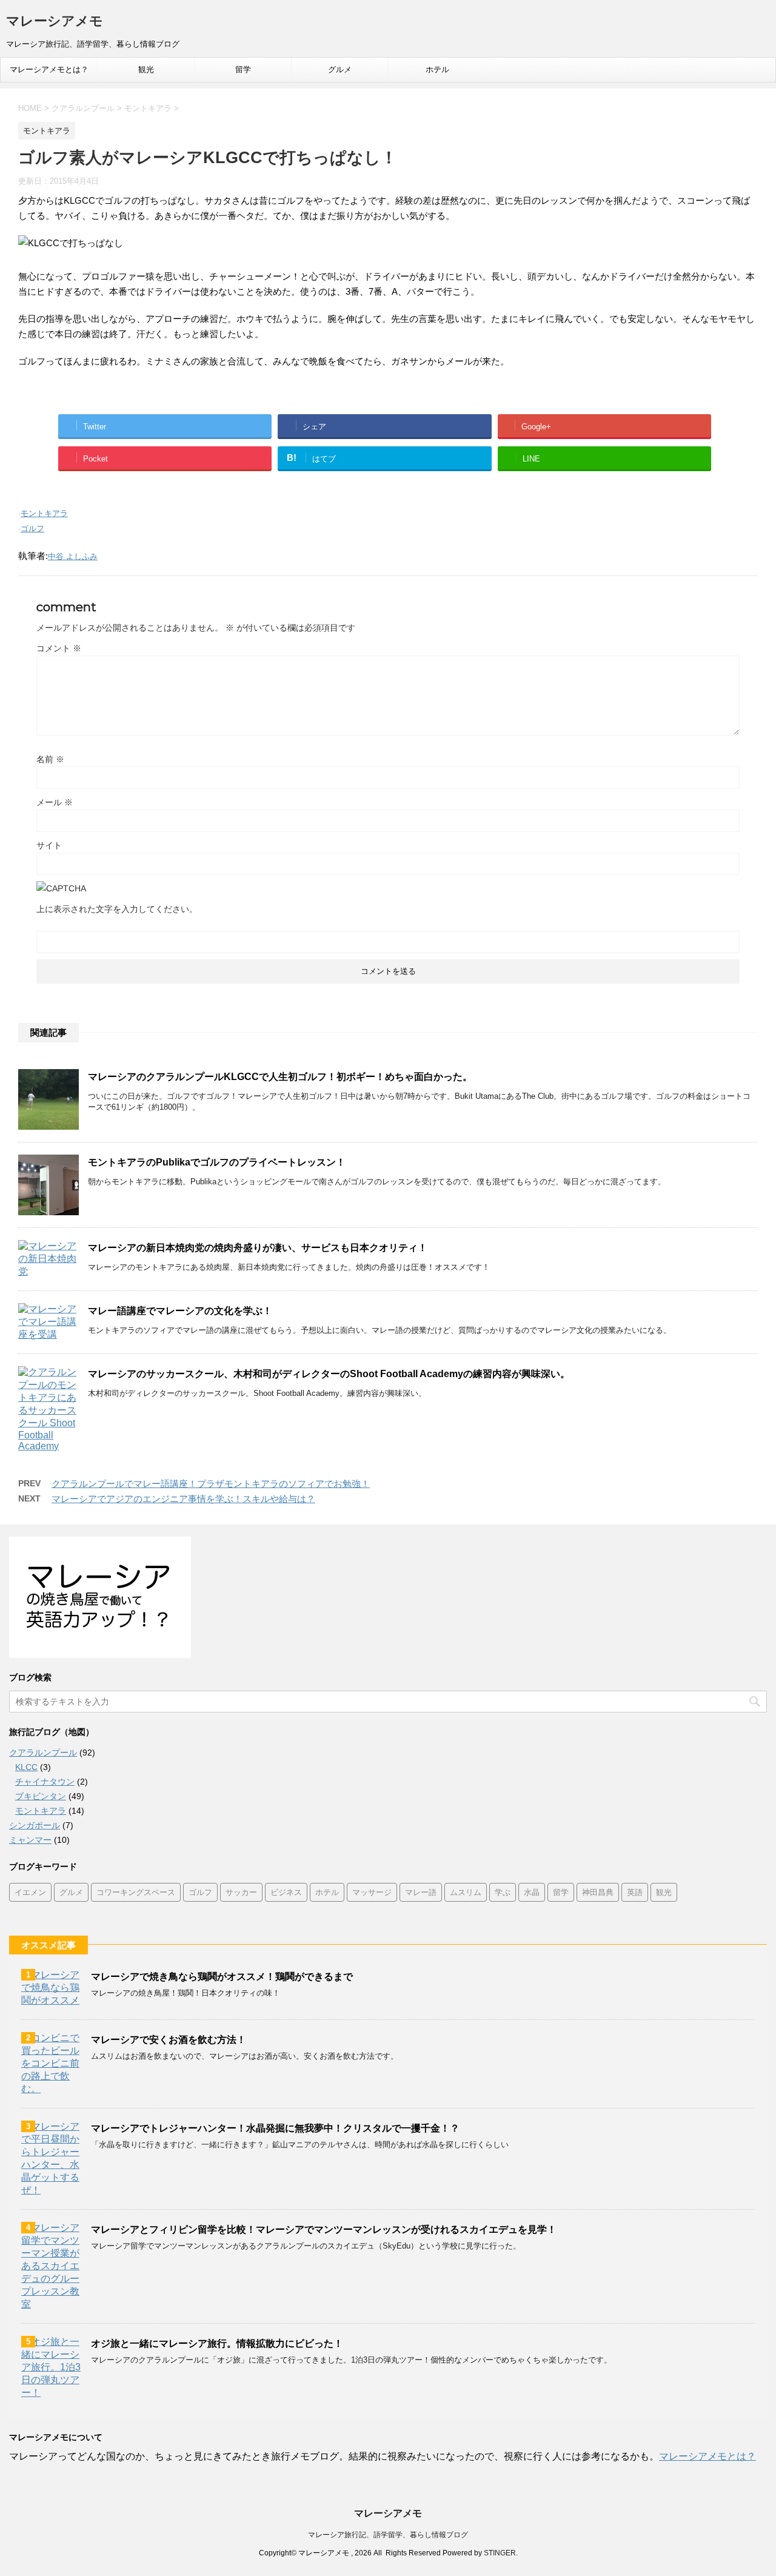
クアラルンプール (43, 1753)
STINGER (500, 2553)
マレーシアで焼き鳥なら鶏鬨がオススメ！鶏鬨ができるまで (222, 1977)
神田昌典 (598, 1892)
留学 (243, 69)
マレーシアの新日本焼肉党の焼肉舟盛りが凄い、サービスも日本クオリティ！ (258, 1248)
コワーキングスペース (136, 1892)
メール (55, 802)
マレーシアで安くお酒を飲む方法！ (169, 2040)
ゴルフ (32, 528)
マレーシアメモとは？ (49, 69)
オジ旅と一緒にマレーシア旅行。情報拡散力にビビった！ (217, 2343)
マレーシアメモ (55, 21)
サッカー (241, 1892)
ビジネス (286, 1892)
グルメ (340, 69)
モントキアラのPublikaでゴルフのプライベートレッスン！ (217, 1162)
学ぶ (503, 1892)
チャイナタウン (45, 1782)
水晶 (532, 1892)
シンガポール (35, 1825)
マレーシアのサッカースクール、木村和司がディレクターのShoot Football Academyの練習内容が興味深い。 (329, 1374)
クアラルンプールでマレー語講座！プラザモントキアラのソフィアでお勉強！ (211, 1484)
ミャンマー (30, 1840)
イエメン (30, 1892)
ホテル (437, 69)
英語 (635, 1892)
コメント (59, 648)
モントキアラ (44, 513)
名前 (50, 759)
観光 (146, 69)
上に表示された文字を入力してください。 (117, 909)
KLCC (26, 1767)
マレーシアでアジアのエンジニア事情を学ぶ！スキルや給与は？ (183, 1499)
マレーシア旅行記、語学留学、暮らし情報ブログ (388, 2535)
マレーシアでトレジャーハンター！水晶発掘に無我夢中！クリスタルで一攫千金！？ (275, 2128)
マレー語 (421, 1892)
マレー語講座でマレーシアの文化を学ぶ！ (180, 1311)
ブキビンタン (41, 1796)
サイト (49, 845)
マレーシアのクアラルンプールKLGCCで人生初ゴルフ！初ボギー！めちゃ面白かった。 (280, 1077)
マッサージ (372, 1892)
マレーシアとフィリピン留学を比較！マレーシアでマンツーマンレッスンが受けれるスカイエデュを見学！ (324, 2229)
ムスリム (466, 1892)
